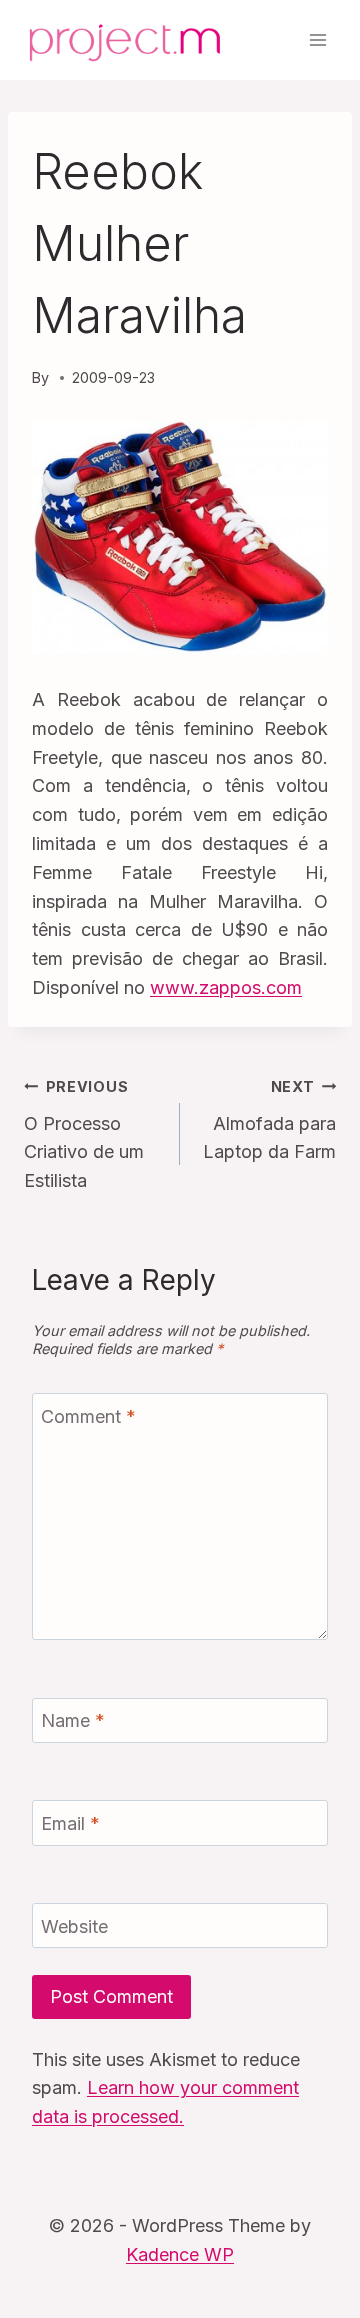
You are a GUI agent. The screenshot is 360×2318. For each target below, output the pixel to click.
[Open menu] (317, 39)
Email (70, 1823)
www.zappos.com (226, 987)
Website (74, 1926)
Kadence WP (180, 2254)
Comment (88, 1416)
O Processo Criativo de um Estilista (84, 1134)
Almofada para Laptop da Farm (269, 1120)
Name (73, 1720)
